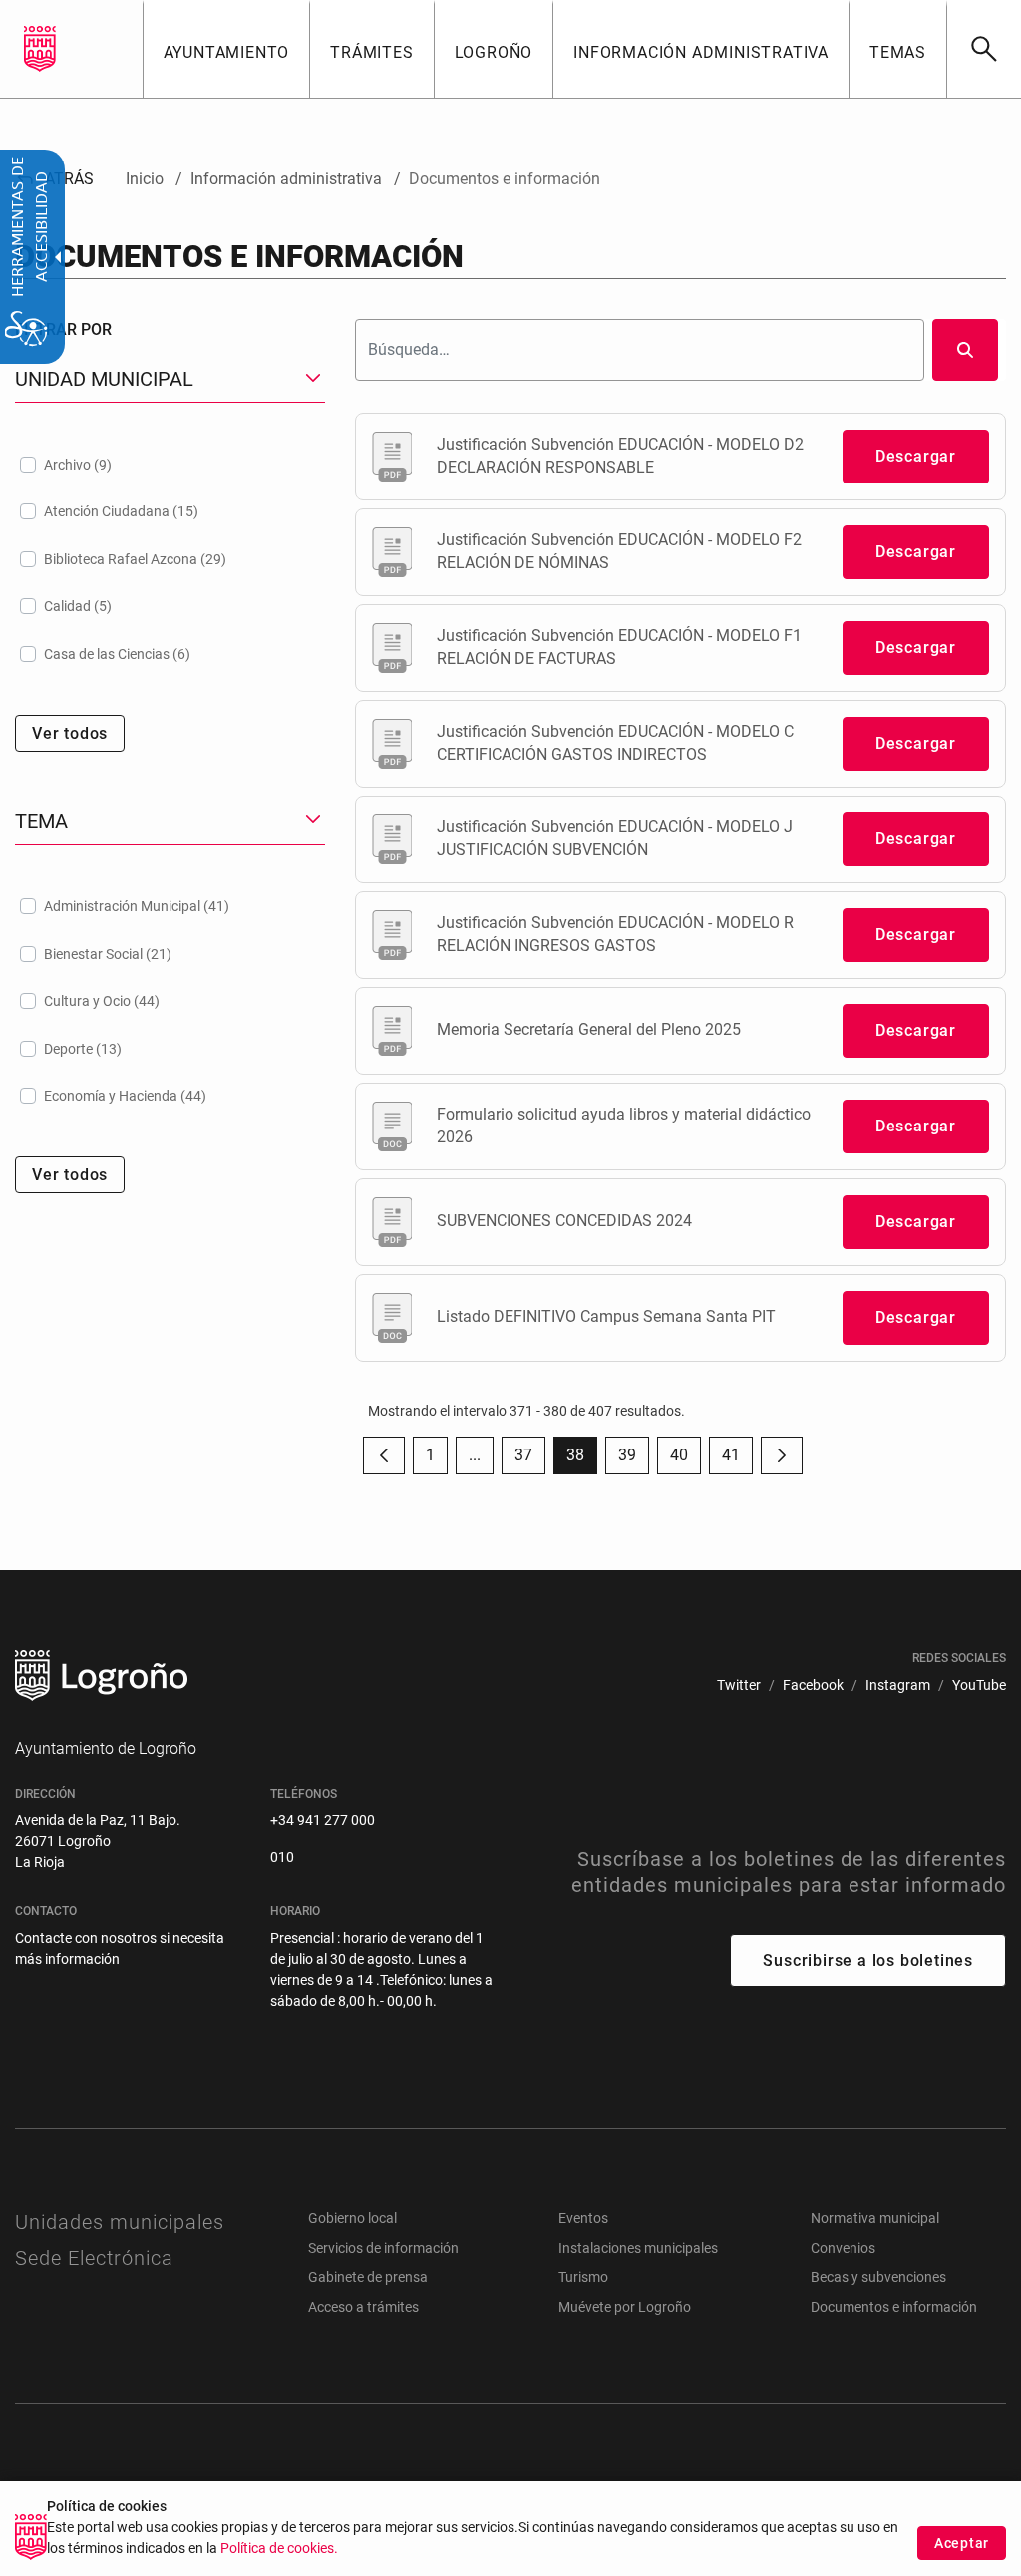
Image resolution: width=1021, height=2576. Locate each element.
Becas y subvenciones (878, 2277)
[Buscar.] (965, 350)
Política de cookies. (279, 2549)
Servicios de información (383, 2248)
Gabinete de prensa (368, 2277)
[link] (984, 49)
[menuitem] (226, 49)
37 (530, 1460)
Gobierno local (352, 2218)
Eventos (583, 2218)
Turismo (583, 2277)
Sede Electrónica (94, 2258)
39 (634, 1460)
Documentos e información (894, 2307)
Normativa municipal (875, 2218)
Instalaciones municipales (638, 2248)
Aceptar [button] (962, 2543)
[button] (475, 1455)
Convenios (843, 2248)
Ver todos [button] (70, 733)
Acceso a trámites (363, 2307)
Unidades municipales (120, 2222)
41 (737, 1460)
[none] (40, 49)
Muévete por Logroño (625, 2307)
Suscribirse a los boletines (868, 1960)
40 (685, 1460)
